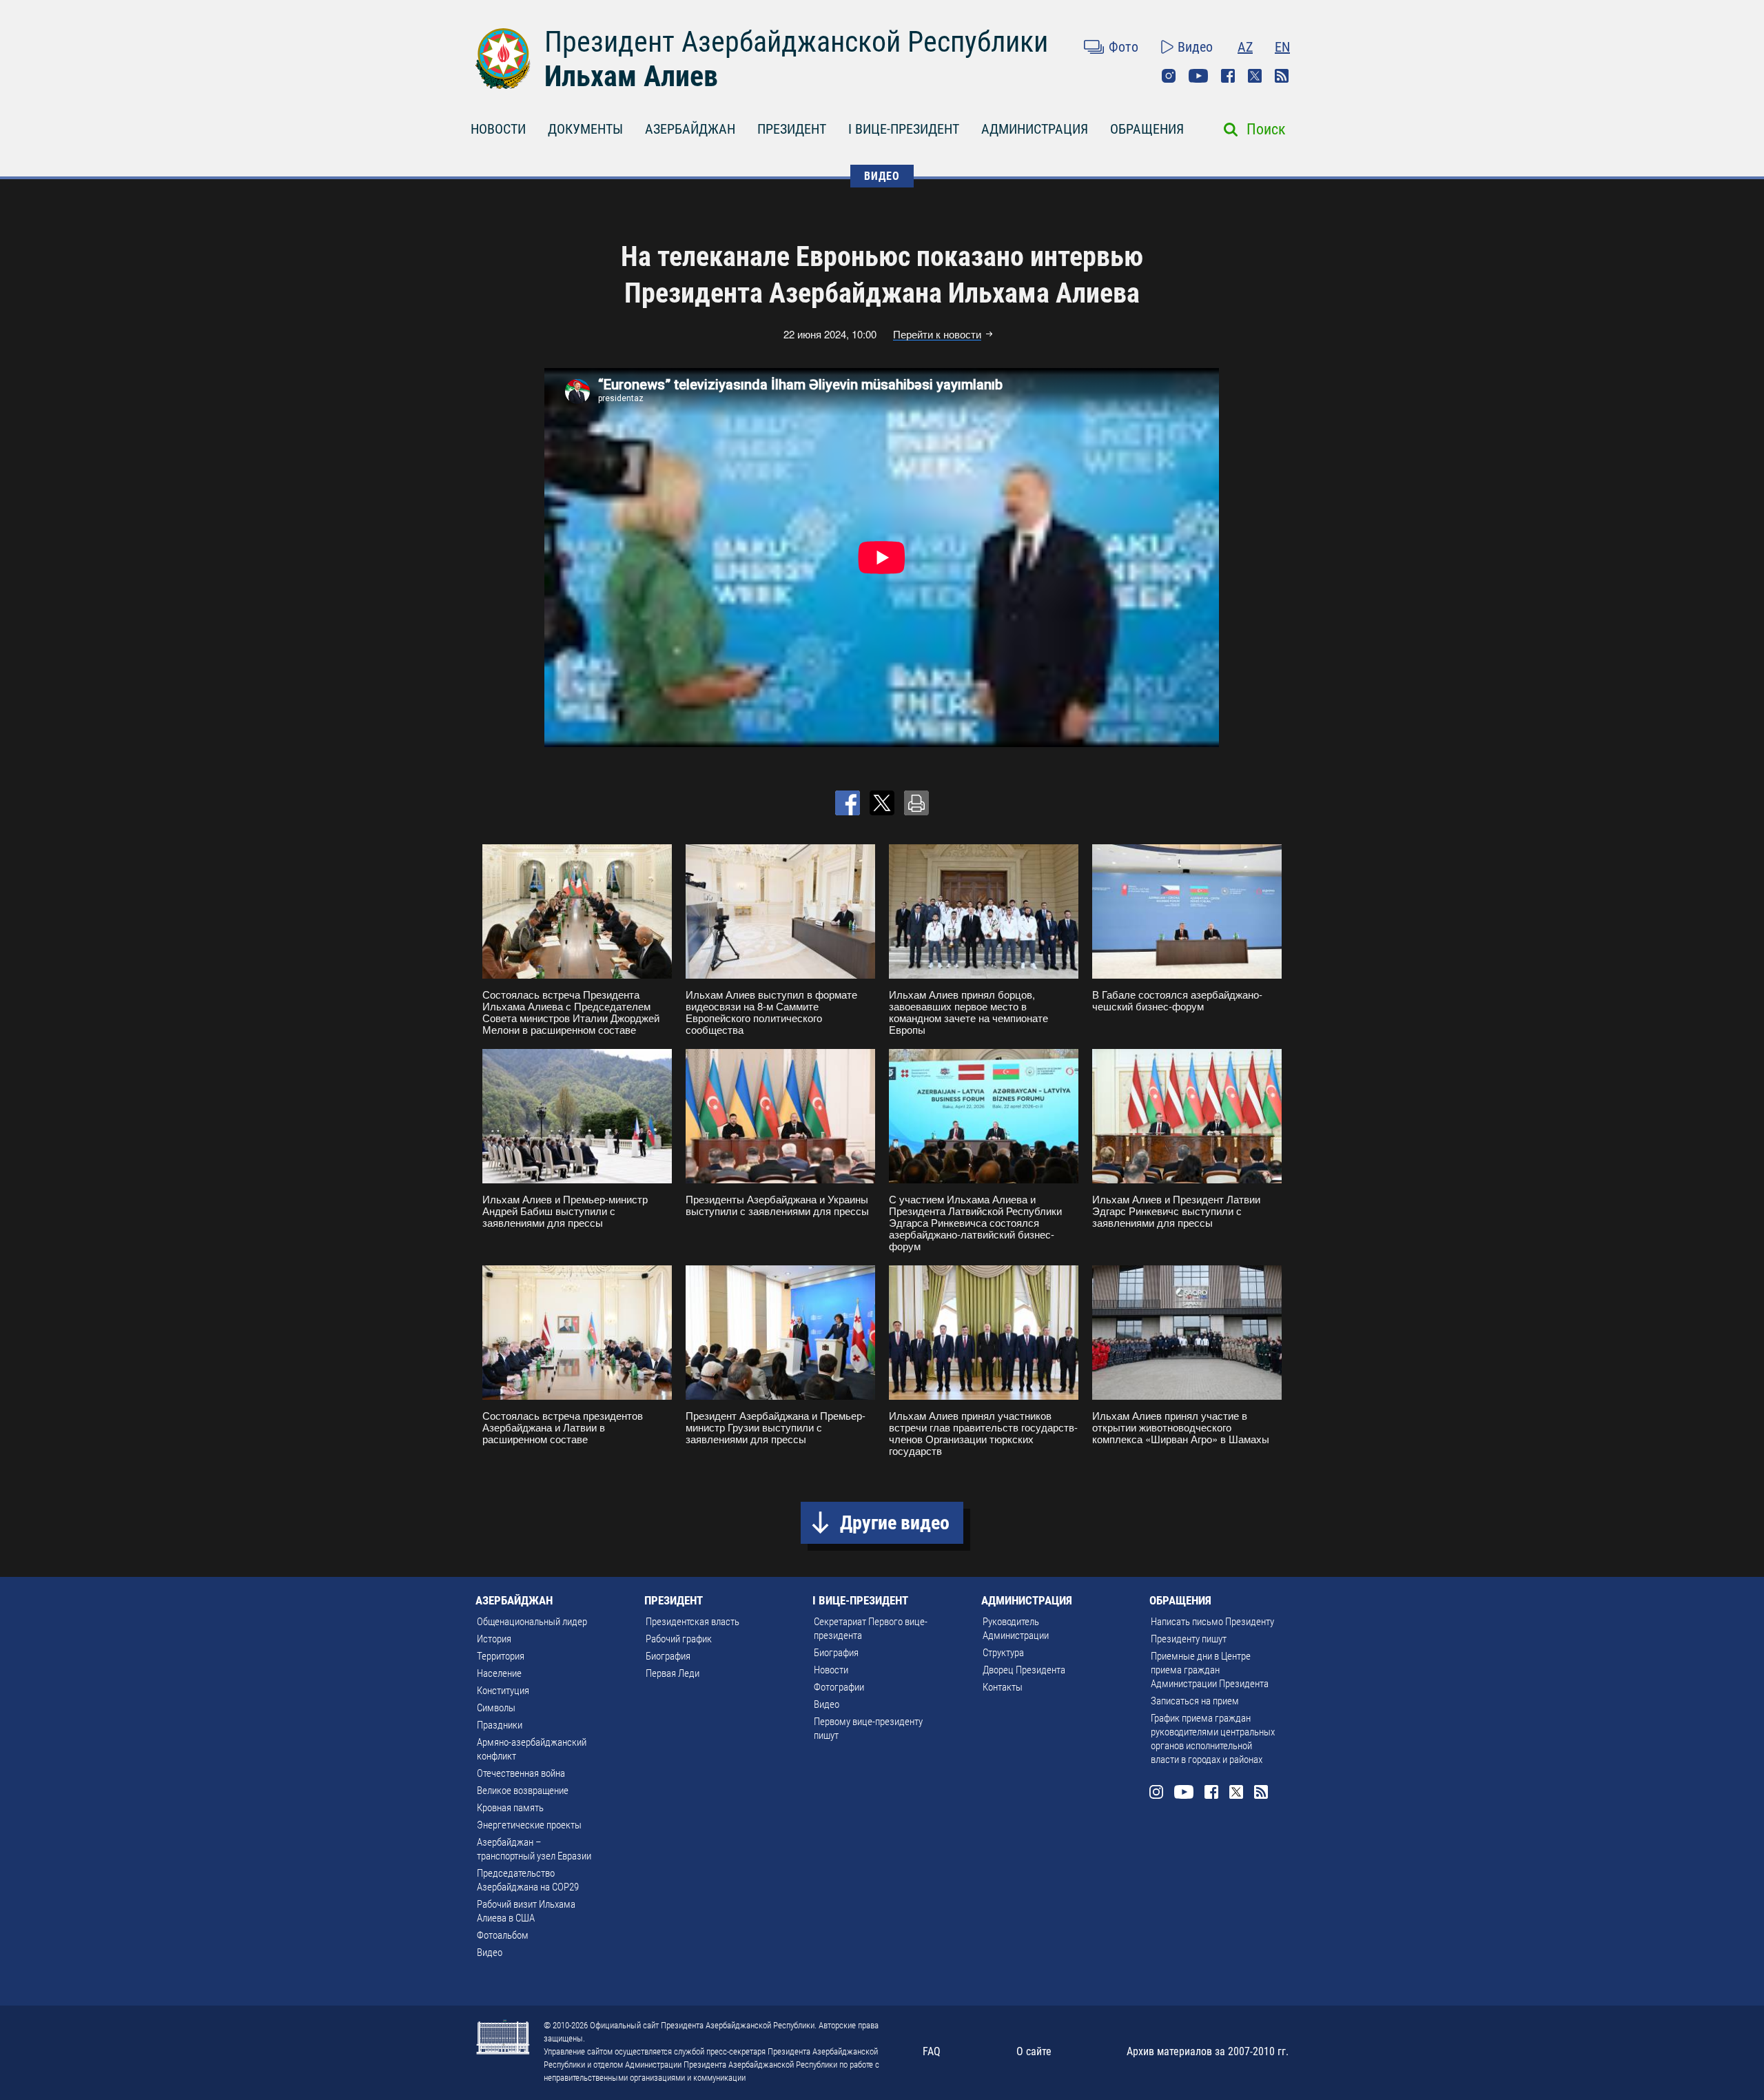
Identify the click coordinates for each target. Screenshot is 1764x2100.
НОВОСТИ (498, 129)
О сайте (1034, 2051)
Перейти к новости (937, 334)
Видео (1195, 47)
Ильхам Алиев (631, 76)
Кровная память (510, 1808)
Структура (1003, 1653)
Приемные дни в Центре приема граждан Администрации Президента (1210, 1670)
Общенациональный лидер (532, 1622)
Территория (501, 1656)
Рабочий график (679, 1639)
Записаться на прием (1195, 1701)
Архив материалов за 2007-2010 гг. (1208, 2051)
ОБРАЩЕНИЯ (1147, 129)
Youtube (1198, 76)
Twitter (1255, 76)
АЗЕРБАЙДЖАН (690, 129)
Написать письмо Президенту (1212, 1622)
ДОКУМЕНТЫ (585, 129)
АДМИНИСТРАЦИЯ (1035, 129)
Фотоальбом (503, 1935)
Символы (496, 1708)
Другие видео (895, 1523)
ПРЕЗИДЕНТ (792, 129)
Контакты (1003, 1687)
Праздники (500, 1725)
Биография (668, 1656)
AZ (1245, 47)
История (494, 1639)
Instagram (1169, 76)
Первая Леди (673, 1673)
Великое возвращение (523, 1791)
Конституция (503, 1691)
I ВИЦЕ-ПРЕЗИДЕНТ (904, 129)
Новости (831, 1670)
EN (1282, 47)
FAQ (932, 2051)
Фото (1124, 47)
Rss (1282, 76)
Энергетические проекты (529, 1825)
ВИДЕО (882, 176)
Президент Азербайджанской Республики (796, 42)
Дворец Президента (1024, 1670)
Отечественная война (521, 1773)
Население (499, 1673)
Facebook (1228, 76)
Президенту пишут (1189, 1639)
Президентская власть (693, 1622)
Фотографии (839, 1687)
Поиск (1266, 129)
